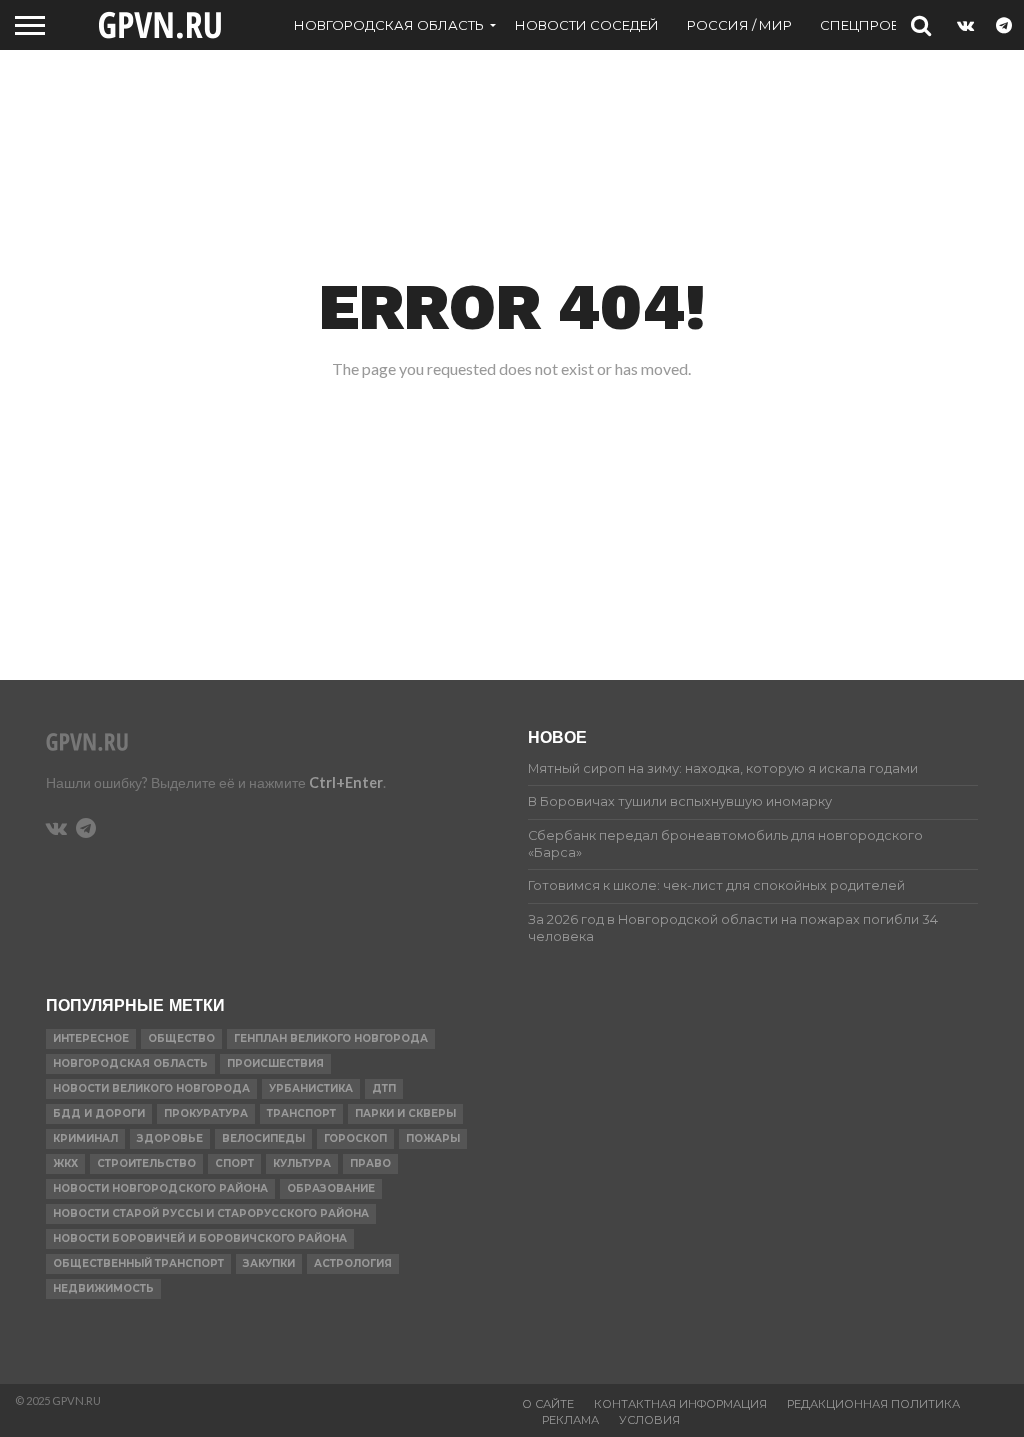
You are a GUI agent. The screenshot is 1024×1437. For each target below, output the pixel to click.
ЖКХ (65, 1163)
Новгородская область (389, 25)
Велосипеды (263, 1138)
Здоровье (170, 1138)
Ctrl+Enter (346, 782)
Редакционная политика (873, 1404)
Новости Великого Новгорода (151, 1088)
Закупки (269, 1263)
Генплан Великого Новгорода (331, 1038)
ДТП (384, 1088)
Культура (302, 1163)
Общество (181, 1038)
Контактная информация (680, 1404)
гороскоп (355, 1138)
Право (370, 1163)
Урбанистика (311, 1088)
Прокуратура (206, 1113)
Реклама (570, 1420)
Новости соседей (587, 25)
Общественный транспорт (138, 1263)
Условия (649, 1420)
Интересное (91, 1038)
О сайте (548, 1404)
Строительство (146, 1163)
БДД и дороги (99, 1113)
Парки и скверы (405, 1113)
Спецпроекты (874, 25)
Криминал (85, 1138)
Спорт (234, 1163)
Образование (331, 1188)
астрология (353, 1263)
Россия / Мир (739, 25)
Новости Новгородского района (160, 1188)
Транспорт (301, 1113)
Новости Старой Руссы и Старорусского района (211, 1213)
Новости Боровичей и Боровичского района (200, 1238)
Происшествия (275, 1063)
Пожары (433, 1138)
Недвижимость (103, 1288)
